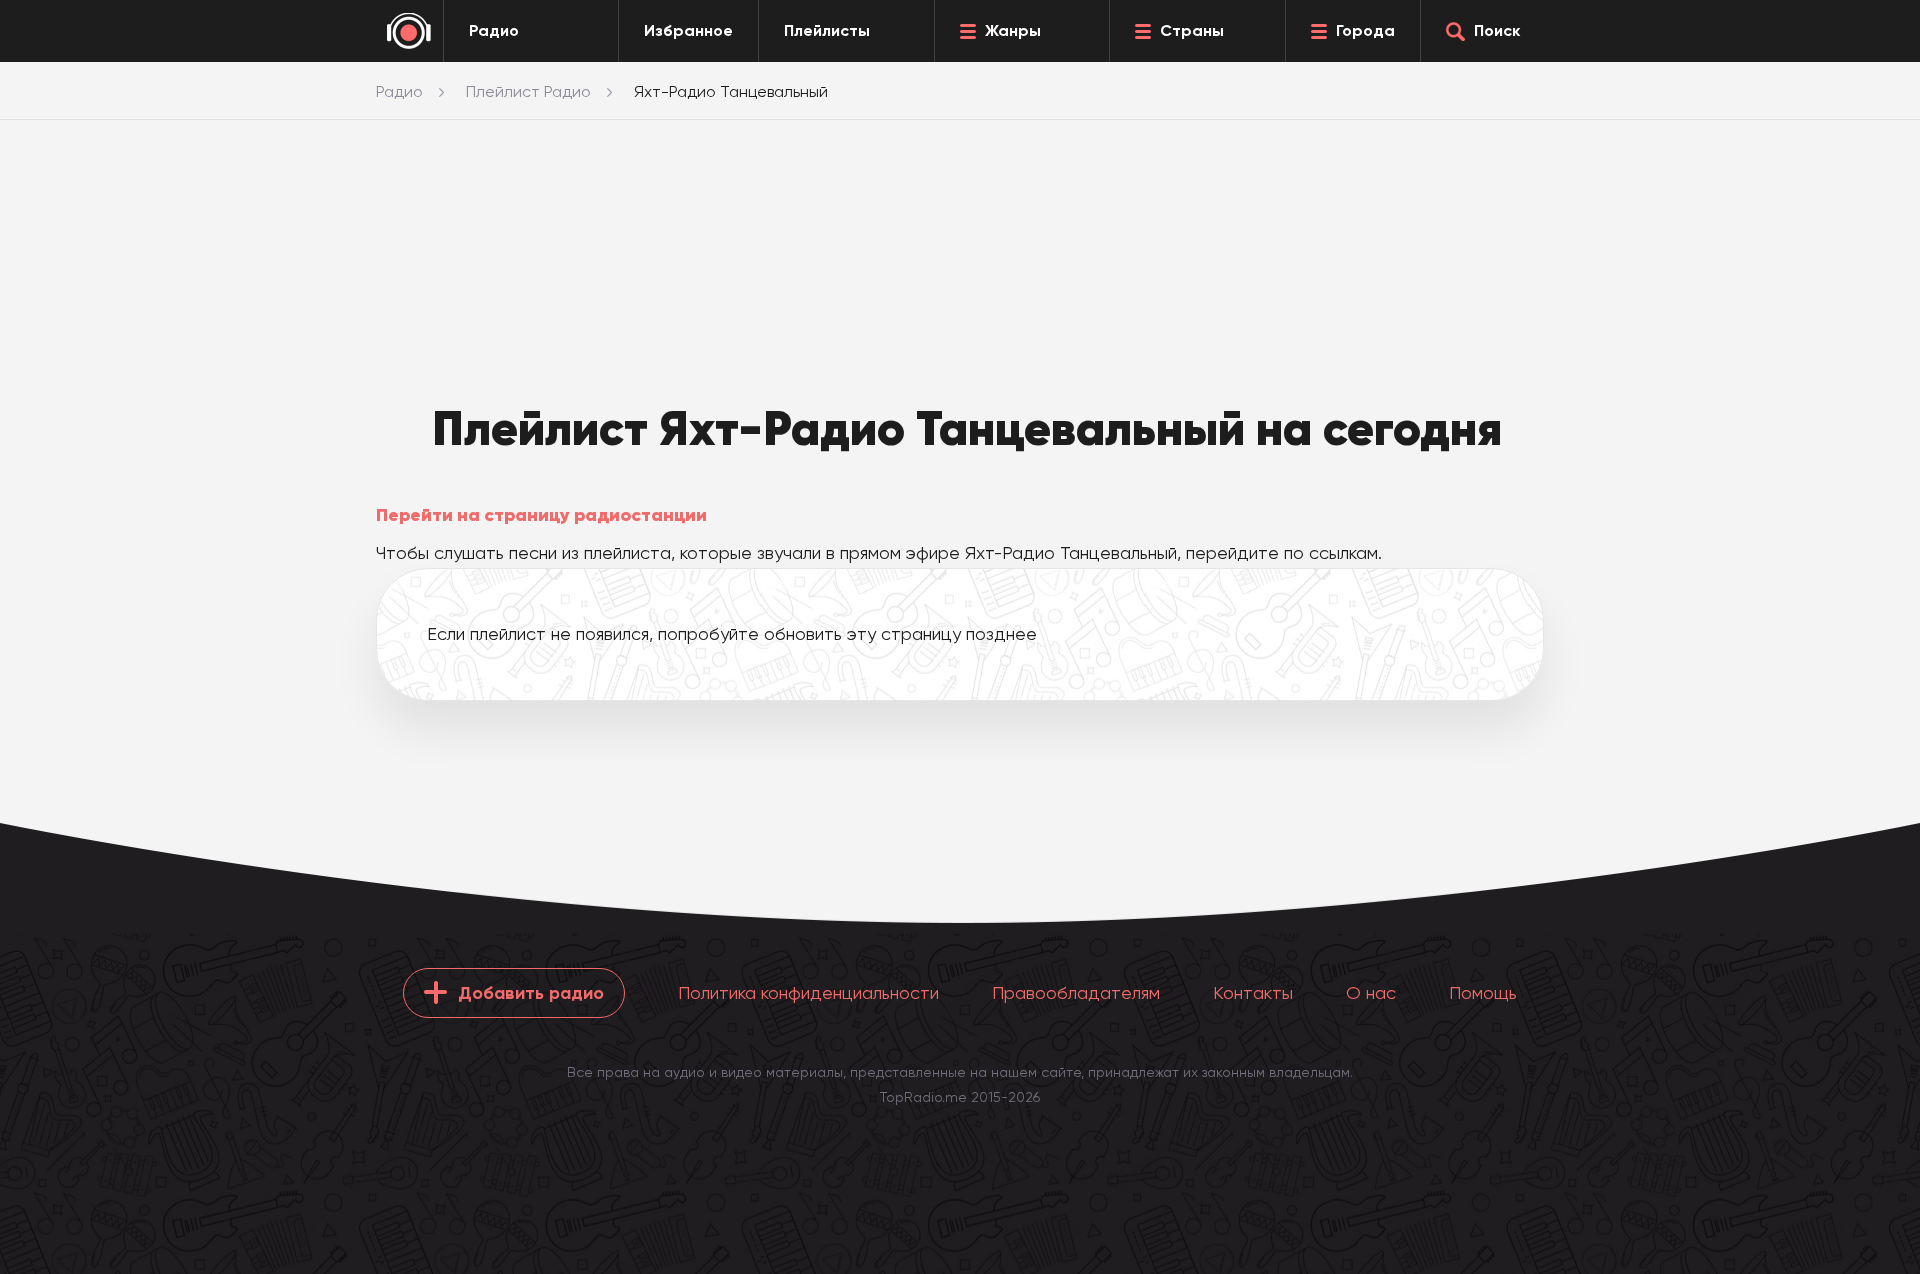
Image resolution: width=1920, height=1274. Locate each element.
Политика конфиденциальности (808, 992)
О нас (1371, 992)
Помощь (1483, 992)
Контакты (1253, 992)
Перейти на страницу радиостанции (541, 515)
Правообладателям (1076, 992)
